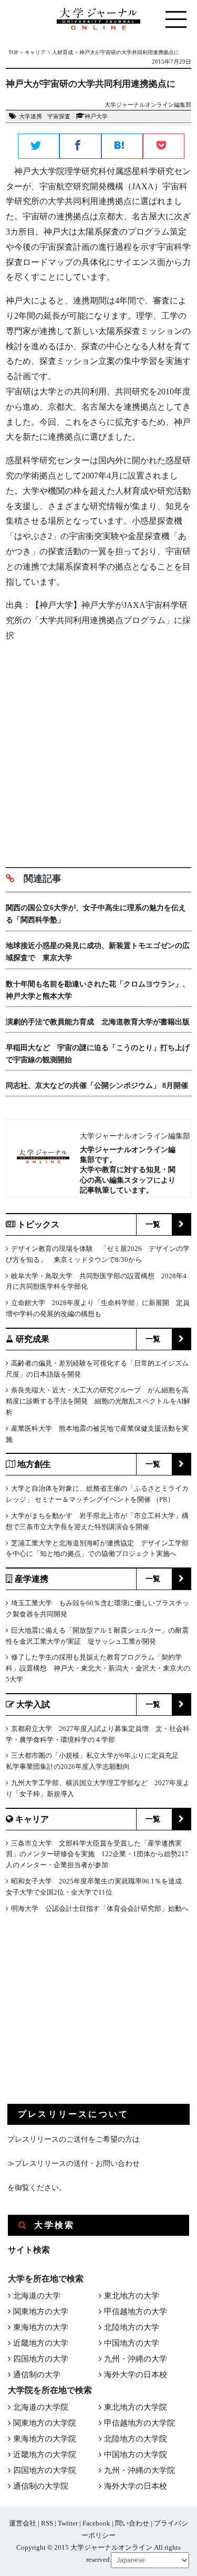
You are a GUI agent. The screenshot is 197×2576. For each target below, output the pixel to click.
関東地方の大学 (41, 2312)
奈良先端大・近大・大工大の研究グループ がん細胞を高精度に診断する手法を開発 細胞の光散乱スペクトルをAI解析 (98, 1401)
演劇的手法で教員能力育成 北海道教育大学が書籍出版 (98, 1022)
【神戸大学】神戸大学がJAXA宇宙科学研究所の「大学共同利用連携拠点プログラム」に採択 (98, 620)
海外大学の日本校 (136, 2375)
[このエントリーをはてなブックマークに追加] (122, 147)
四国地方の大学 (41, 2359)
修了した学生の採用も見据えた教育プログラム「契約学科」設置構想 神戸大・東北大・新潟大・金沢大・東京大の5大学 (98, 1668)
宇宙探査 (59, 116)
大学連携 (30, 116)
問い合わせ (132, 2523)
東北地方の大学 (132, 2296)
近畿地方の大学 (41, 2343)
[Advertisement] (98, 751)
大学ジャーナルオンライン (111, 2547)
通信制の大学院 (41, 2486)
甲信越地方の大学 (136, 2312)
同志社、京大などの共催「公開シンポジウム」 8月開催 (97, 1086)
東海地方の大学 (41, 2327)
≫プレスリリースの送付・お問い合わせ (74, 2163)
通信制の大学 (37, 2375)
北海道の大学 (37, 2296)
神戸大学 (96, 116)
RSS (47, 2523)
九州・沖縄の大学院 (139, 2470)
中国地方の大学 (132, 2343)
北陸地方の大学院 (136, 2439)
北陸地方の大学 (132, 2327)
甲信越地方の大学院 (139, 2423)
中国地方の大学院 (136, 2455)
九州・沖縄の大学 (136, 2359)
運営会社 (23, 2523)
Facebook (96, 2523)
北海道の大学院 (41, 2407)
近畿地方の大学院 (45, 2455)
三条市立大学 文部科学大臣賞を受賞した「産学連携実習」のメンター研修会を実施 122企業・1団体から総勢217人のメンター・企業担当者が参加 (97, 1854)
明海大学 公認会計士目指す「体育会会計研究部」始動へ (100, 1908)
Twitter (68, 2523)
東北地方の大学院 (136, 2407)
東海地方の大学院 (45, 2439)
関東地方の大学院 (45, 2423)
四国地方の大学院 (45, 2470)
